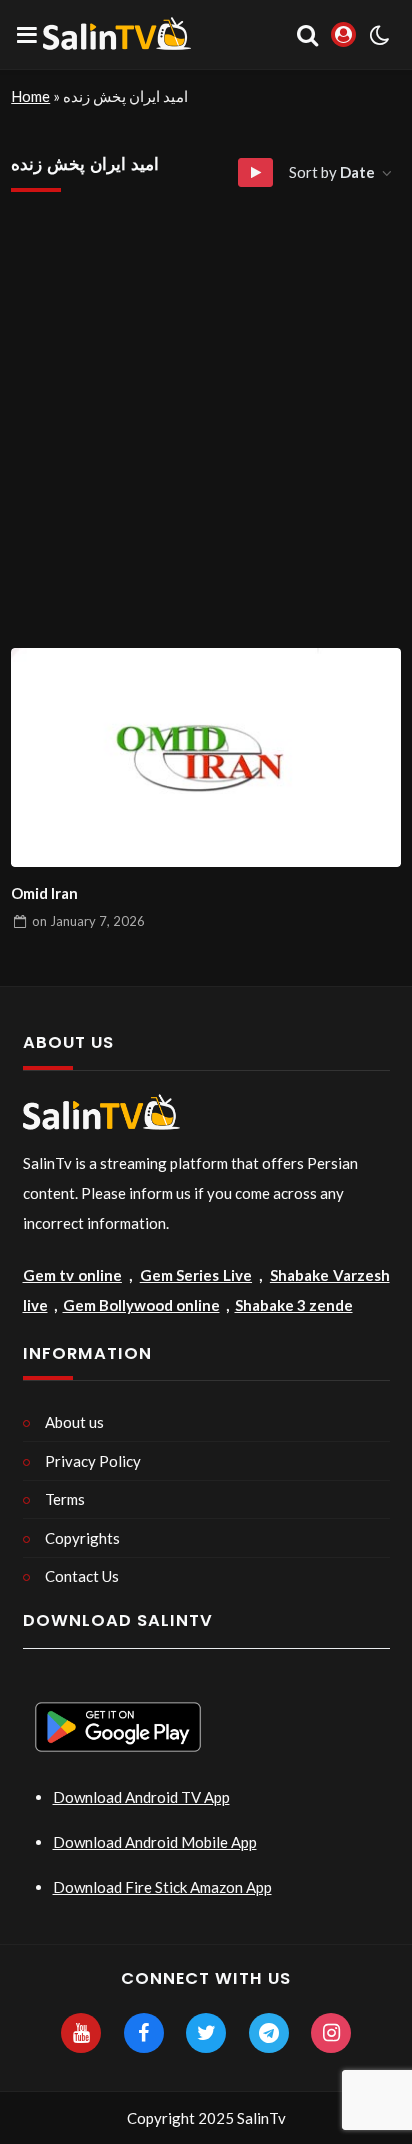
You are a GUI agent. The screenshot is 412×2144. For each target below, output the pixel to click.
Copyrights (82, 1538)
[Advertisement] (206, 432)
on (88, 921)
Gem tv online (72, 1275)
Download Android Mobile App (155, 1842)
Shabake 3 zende (294, 1305)
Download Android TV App (141, 1797)
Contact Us (82, 1576)
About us (74, 1422)
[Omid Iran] (206, 757)
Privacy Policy (93, 1461)
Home (30, 96)
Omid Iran (44, 893)
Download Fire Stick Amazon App (162, 1887)
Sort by (332, 172)
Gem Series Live (196, 1275)
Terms (65, 1499)
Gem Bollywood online (141, 1305)
